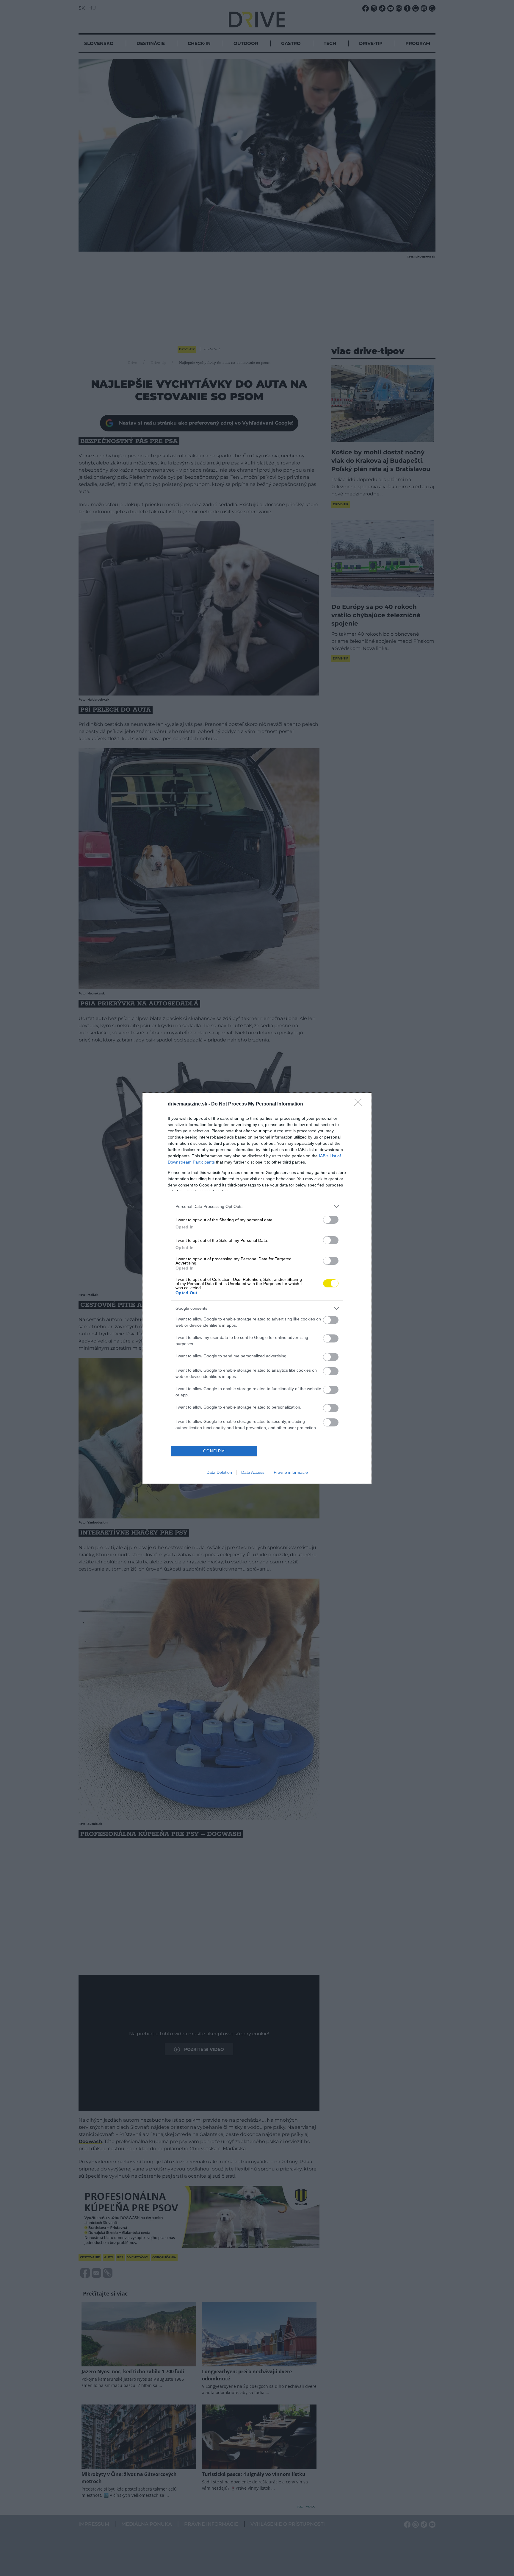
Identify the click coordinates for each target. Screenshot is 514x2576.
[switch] (331, 1220)
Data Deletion (219, 1472)
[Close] (360, 1104)
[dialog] (257, 1288)
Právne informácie (291, 1472)
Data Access (253, 1472)
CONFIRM (214, 1451)
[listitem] (257, 1207)
